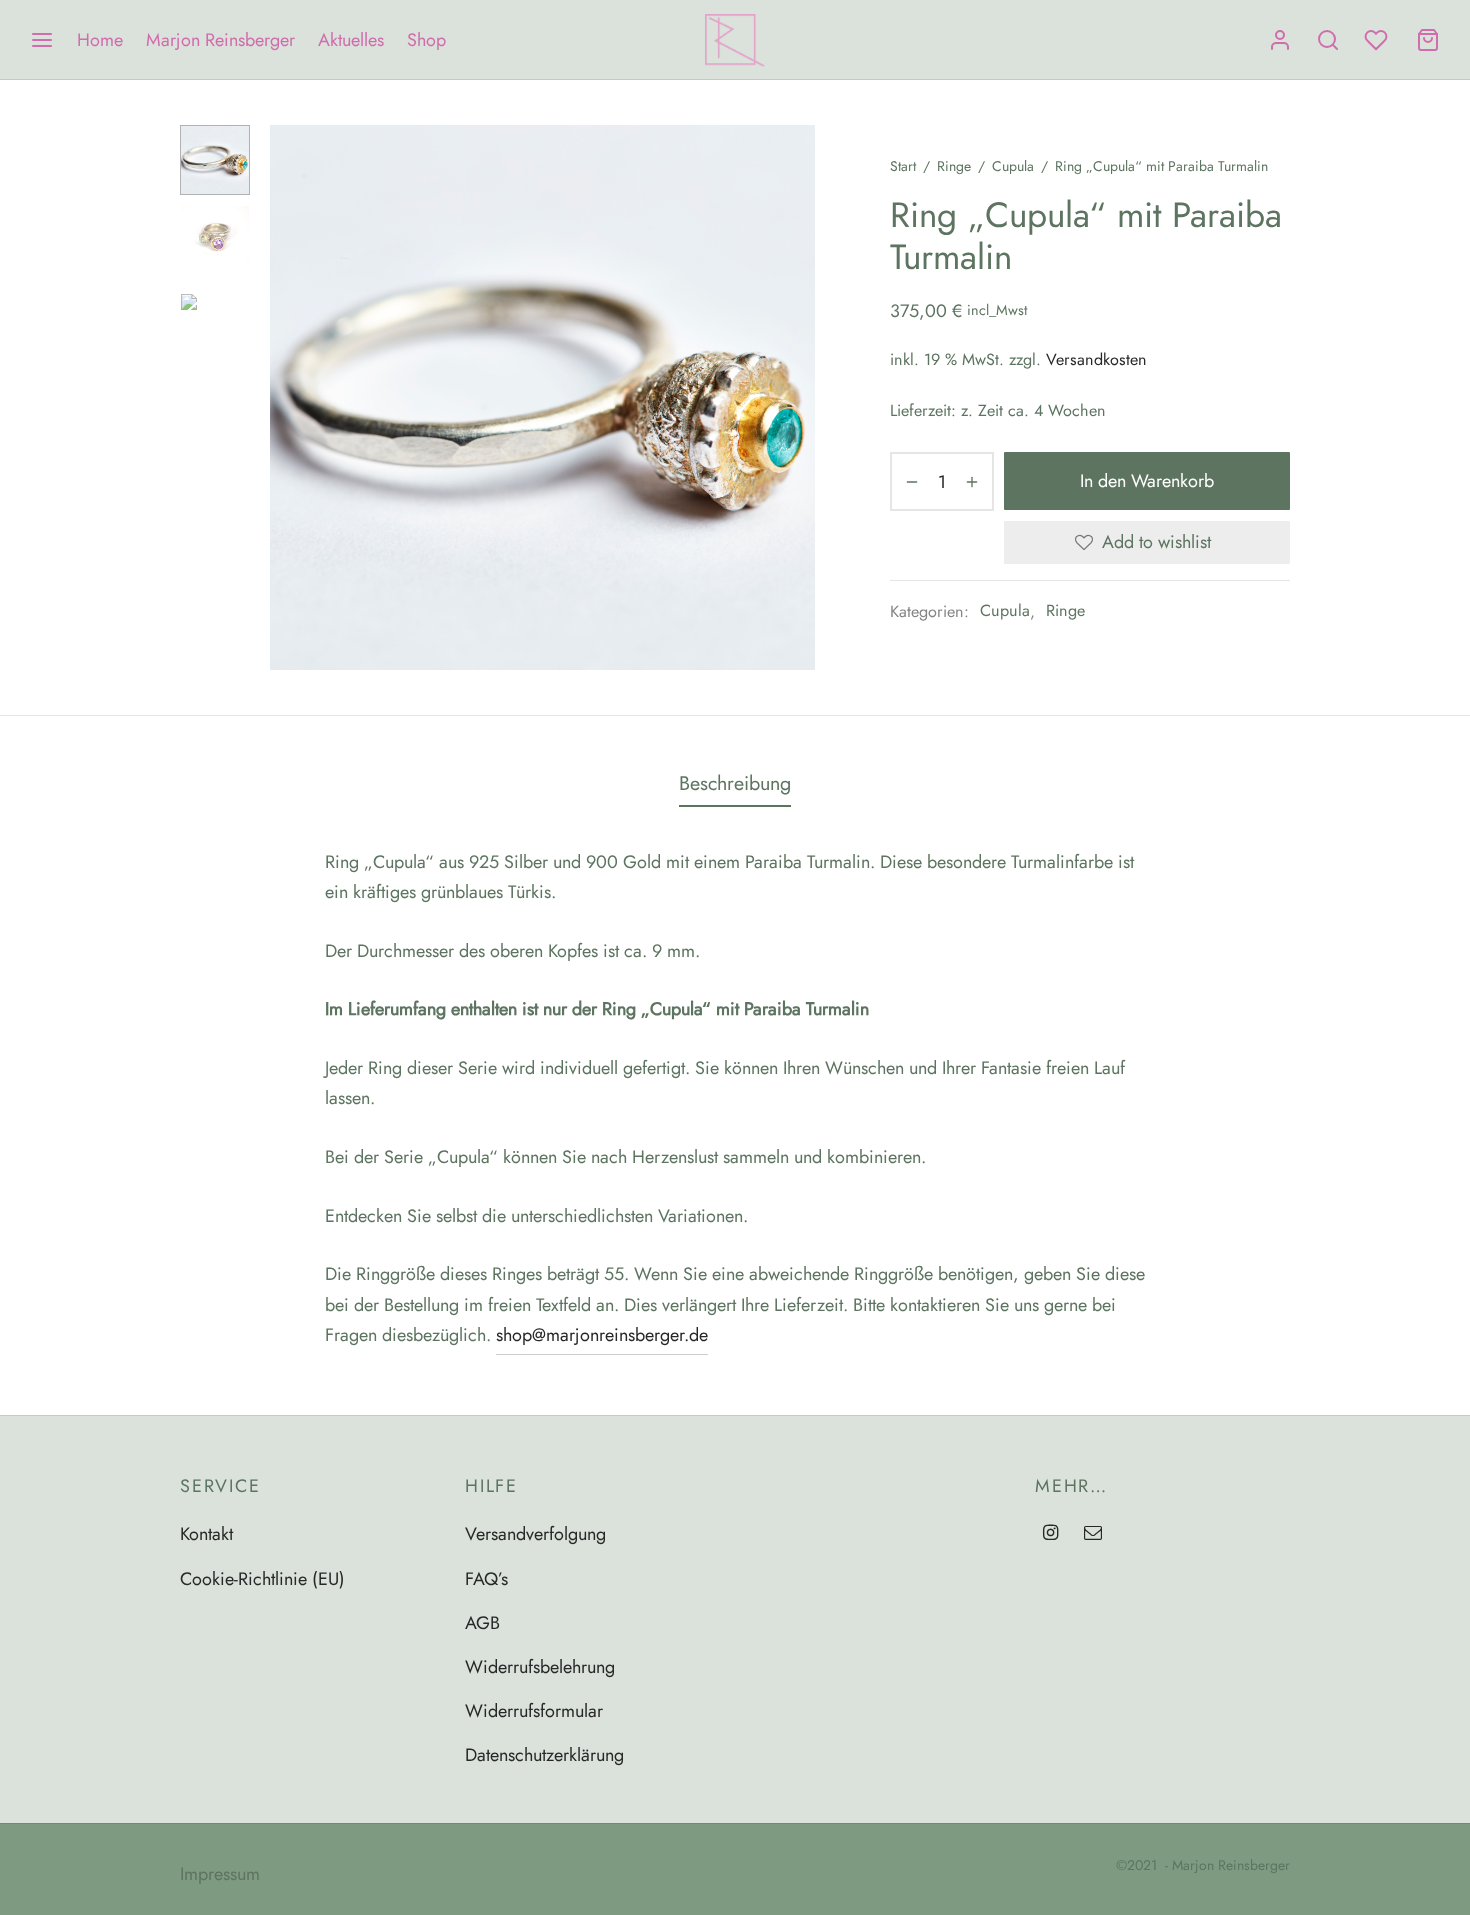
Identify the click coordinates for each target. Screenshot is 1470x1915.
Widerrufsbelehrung (540, 1667)
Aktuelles (351, 40)
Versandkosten (1096, 359)
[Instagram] (1050, 1534)
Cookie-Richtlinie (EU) (262, 1579)
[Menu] (42, 40)
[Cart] (1428, 40)
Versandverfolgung (535, 1534)
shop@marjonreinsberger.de (602, 1335)
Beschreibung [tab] (735, 783)
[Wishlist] (1378, 40)
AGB (482, 1623)
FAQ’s (486, 1579)
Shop (426, 40)
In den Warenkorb (1147, 481)
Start (903, 166)
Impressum (220, 1874)
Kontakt (206, 1534)
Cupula (1013, 166)
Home (100, 40)
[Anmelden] (1280, 40)
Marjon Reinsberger (220, 40)
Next (795, 398)
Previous (290, 398)
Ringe (954, 166)
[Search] (1328, 40)
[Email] (1093, 1534)
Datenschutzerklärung (544, 1755)
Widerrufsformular (534, 1711)
